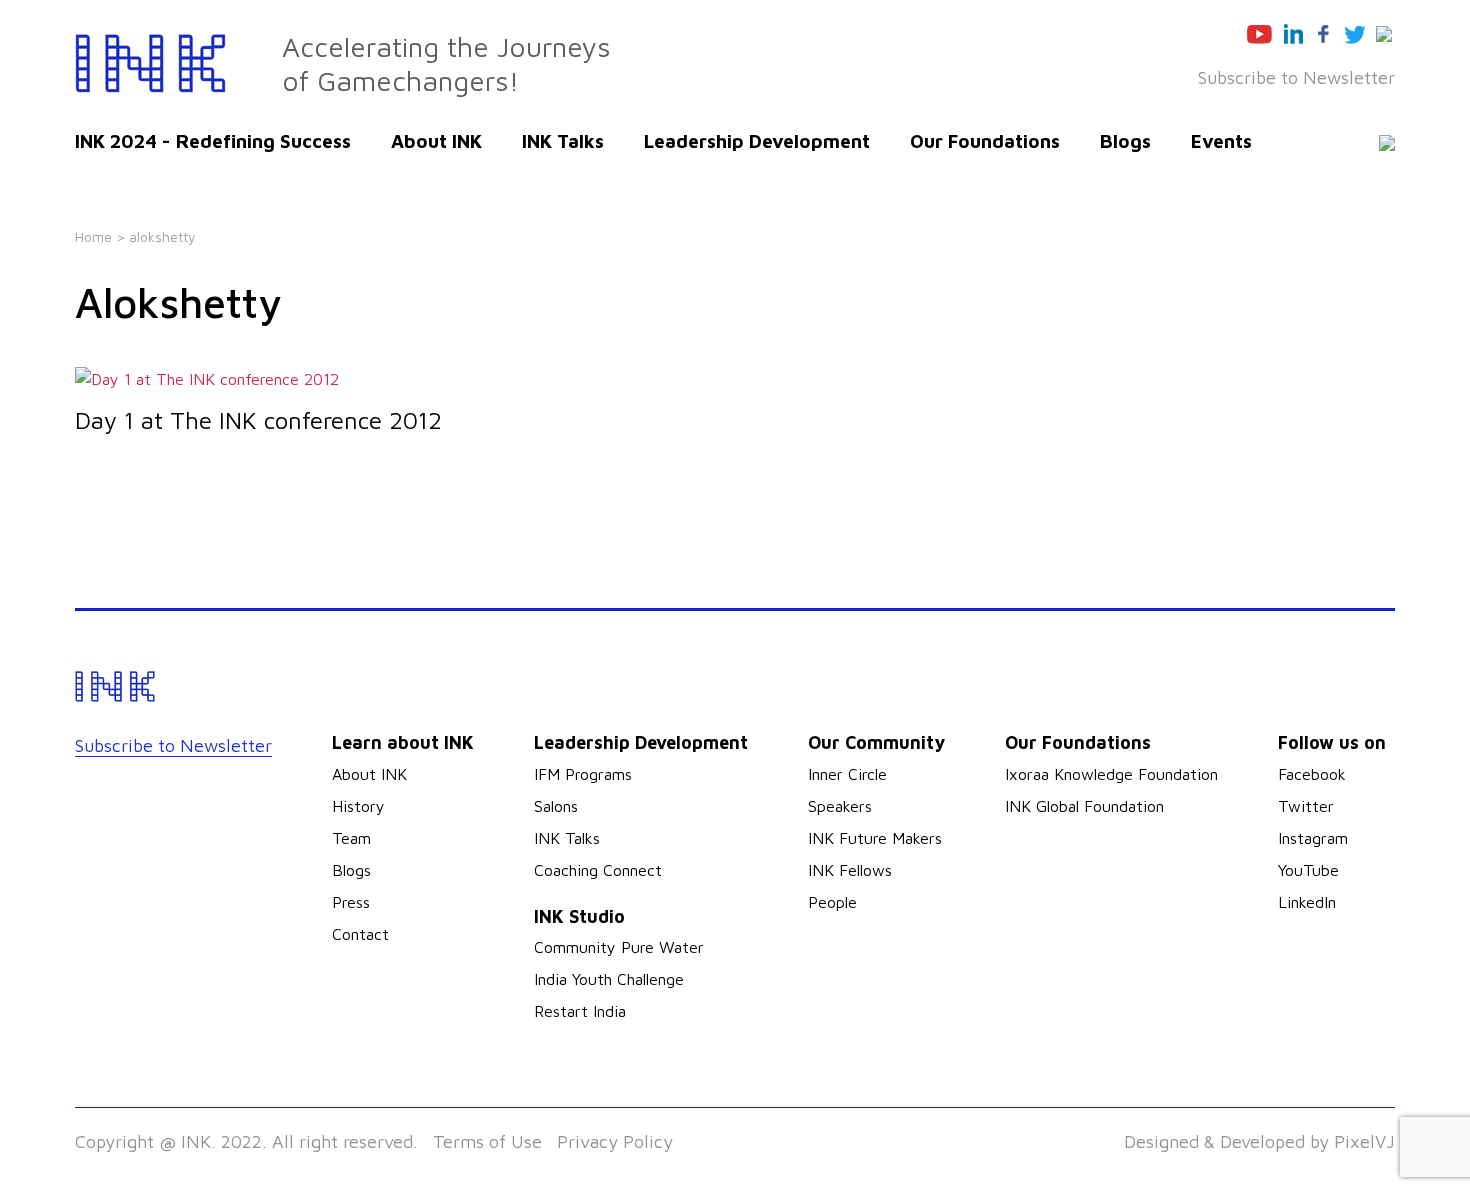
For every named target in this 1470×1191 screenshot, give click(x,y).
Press (351, 902)
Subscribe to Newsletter (1296, 77)
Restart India (580, 1011)
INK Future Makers (875, 838)
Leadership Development (757, 141)
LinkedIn (1307, 902)
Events (1221, 141)
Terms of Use (487, 1141)
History (358, 806)
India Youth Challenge (609, 979)
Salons (556, 806)
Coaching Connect (598, 870)
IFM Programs (583, 774)
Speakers (840, 806)
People (832, 902)
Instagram (1313, 838)
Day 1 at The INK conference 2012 (258, 420)
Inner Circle (847, 774)
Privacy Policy (615, 1141)
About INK (436, 141)
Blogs (1125, 141)
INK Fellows (850, 870)
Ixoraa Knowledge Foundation (1111, 774)
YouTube (1308, 870)
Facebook (1312, 774)
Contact (360, 934)
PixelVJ (1364, 1141)
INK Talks (563, 141)
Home (93, 236)
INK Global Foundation (1084, 806)
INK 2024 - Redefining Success (213, 141)
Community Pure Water (619, 947)
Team (351, 838)
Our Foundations (985, 141)
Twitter (1306, 806)
